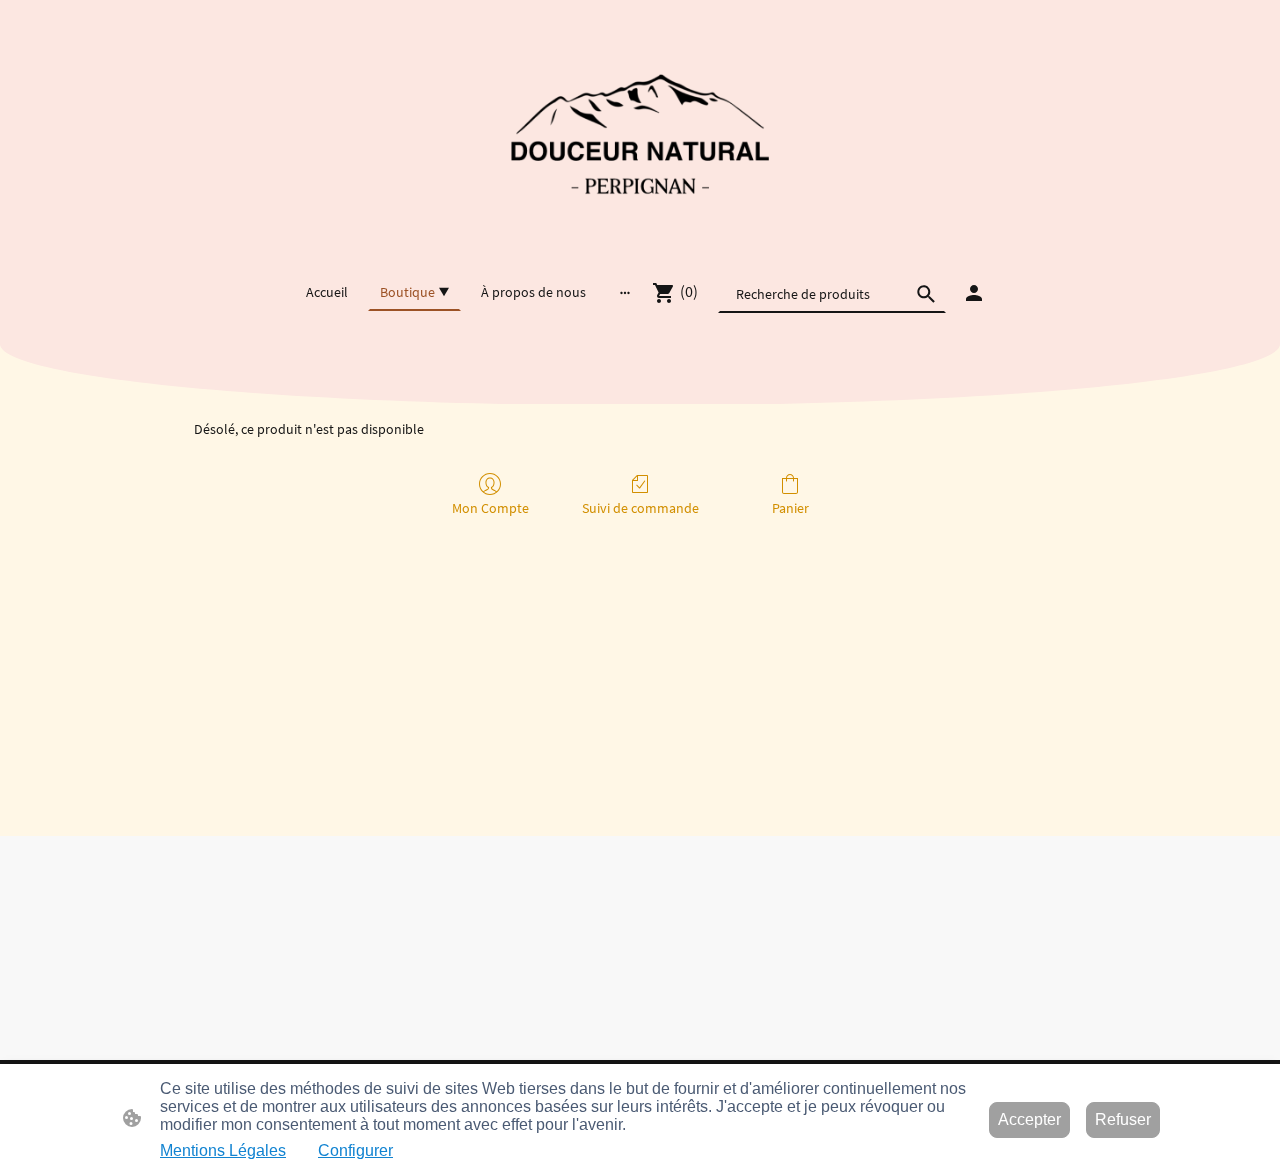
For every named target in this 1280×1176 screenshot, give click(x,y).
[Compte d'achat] (974, 293)
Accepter (1029, 1119)
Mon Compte (490, 508)
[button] (926, 294)
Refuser (1123, 1119)
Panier (790, 508)
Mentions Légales (223, 1150)
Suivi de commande (640, 508)
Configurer (355, 1150)
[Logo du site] (640, 136)
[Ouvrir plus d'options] (625, 292)
